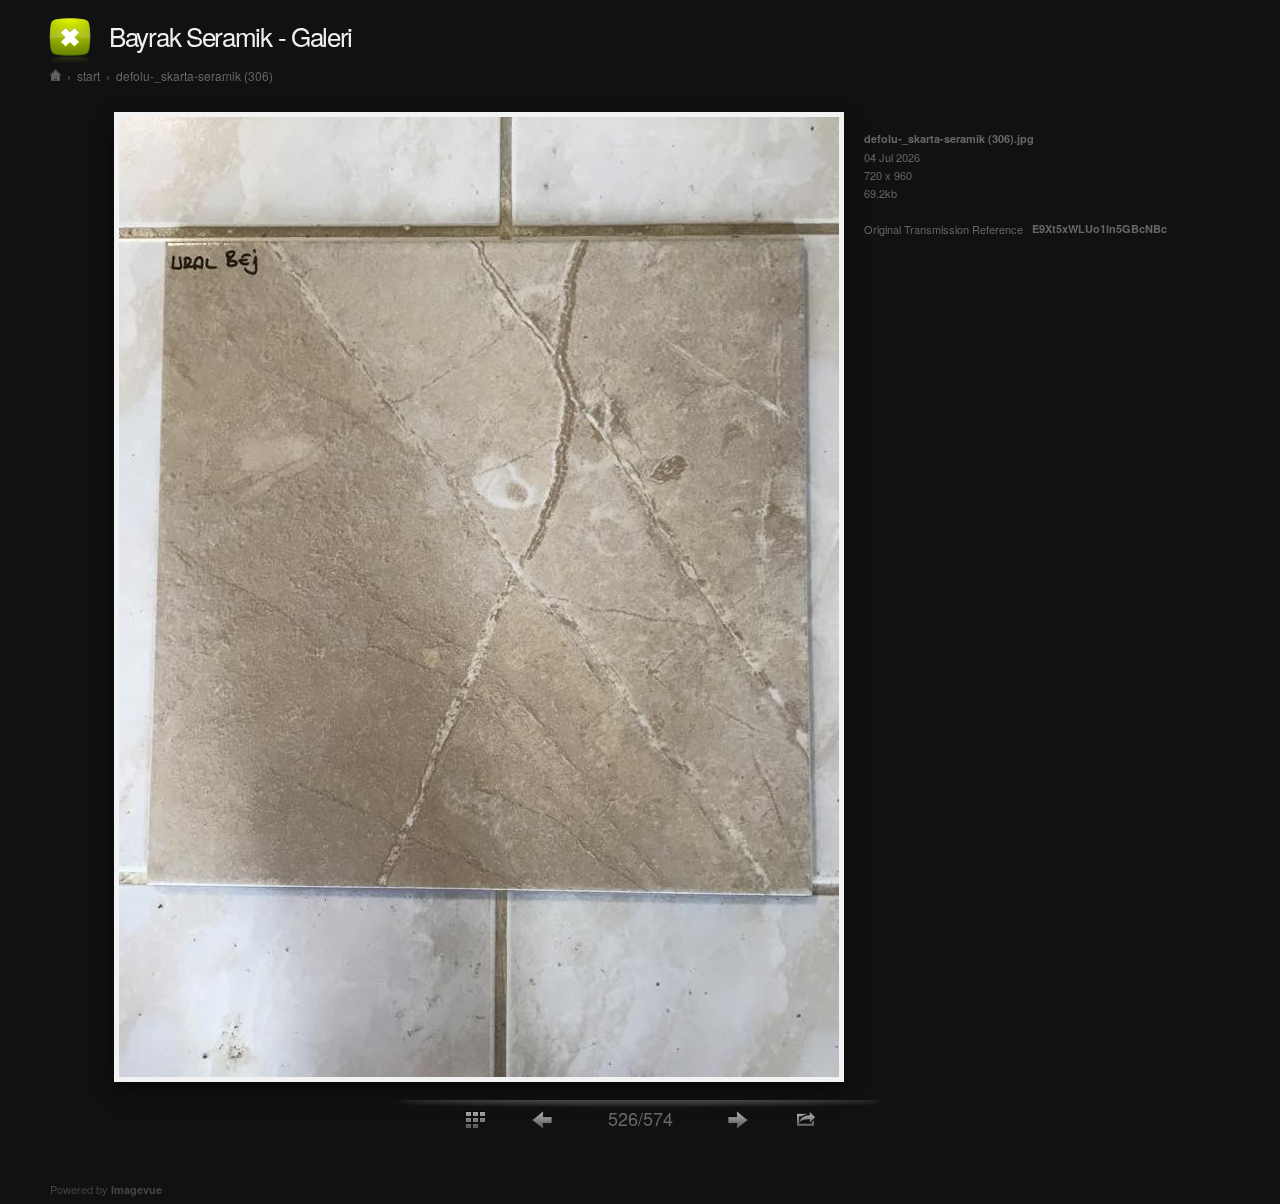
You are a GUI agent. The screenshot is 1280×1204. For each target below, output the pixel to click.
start (88, 75)
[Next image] (738, 1118)
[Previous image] (543, 1118)
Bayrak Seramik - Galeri (230, 35)
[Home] (55, 75)
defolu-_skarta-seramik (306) (194, 75)
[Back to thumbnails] (475, 1118)
